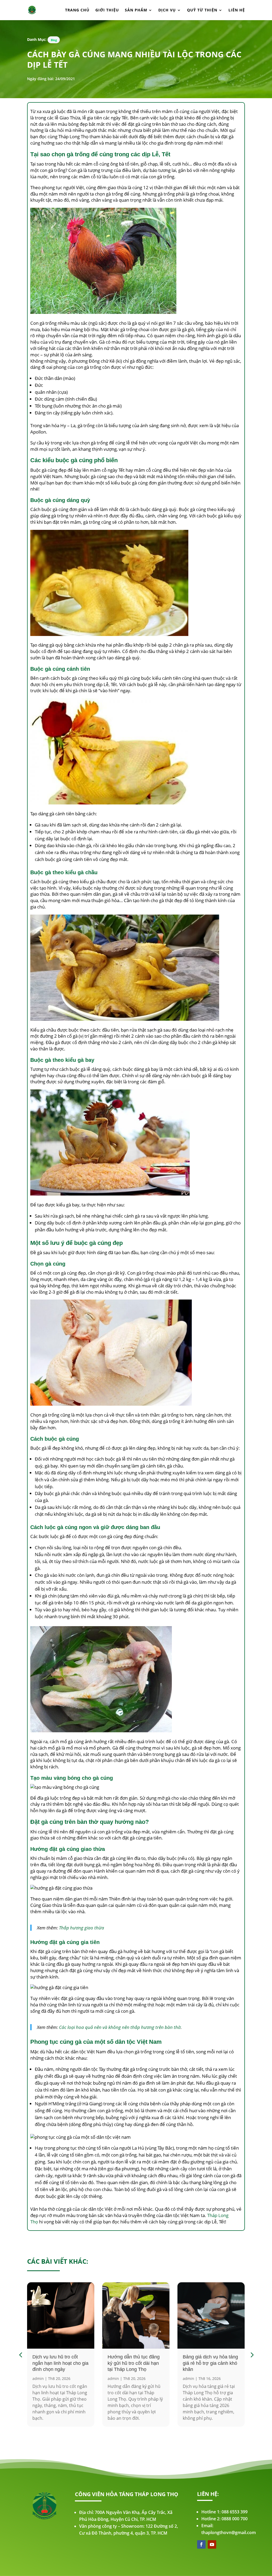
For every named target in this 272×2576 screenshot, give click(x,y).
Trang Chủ (77, 10)
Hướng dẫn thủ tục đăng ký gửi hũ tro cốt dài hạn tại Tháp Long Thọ (134, 2363)
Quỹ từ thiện (202, 10)
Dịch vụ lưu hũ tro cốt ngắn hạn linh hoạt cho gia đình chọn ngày (60, 2363)
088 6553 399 (235, 2512)
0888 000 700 (235, 2519)
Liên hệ (237, 10)
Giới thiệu (107, 10)
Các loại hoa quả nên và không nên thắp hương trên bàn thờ (120, 2027)
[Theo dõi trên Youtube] (212, 2544)
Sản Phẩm (136, 10)
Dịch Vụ (167, 10)
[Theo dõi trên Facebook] (201, 2544)
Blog (54, 40)
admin (38, 2378)
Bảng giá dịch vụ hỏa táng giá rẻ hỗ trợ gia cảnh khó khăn (210, 2363)
